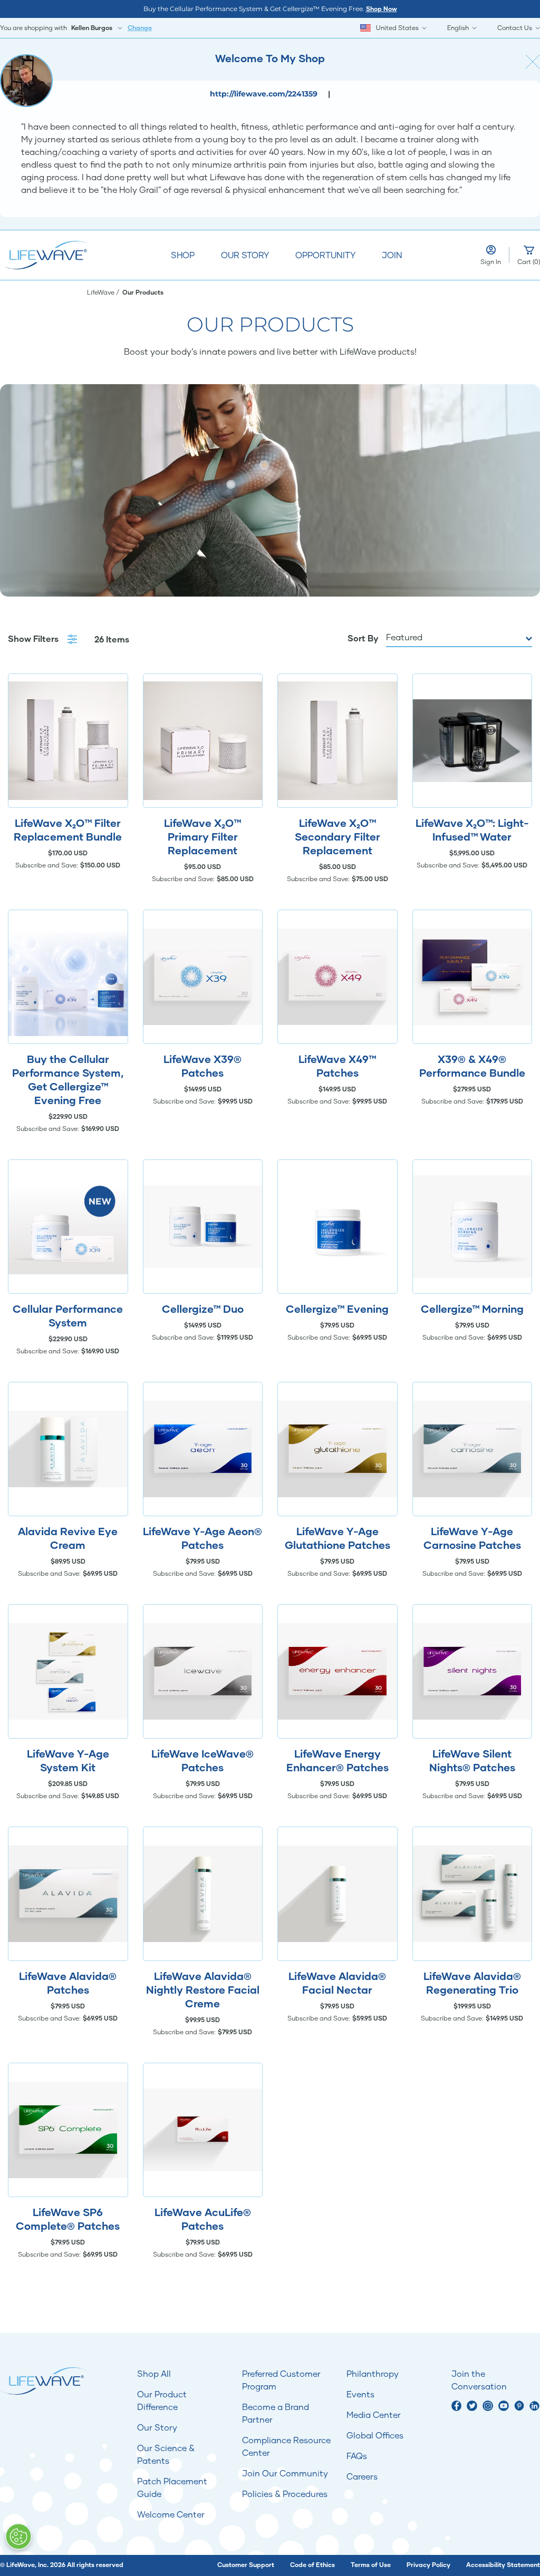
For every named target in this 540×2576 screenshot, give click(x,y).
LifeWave (102, 292)
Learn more (68, 741)
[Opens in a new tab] (457, 2406)
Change (140, 28)
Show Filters (34, 638)
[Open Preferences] (18, 2536)
